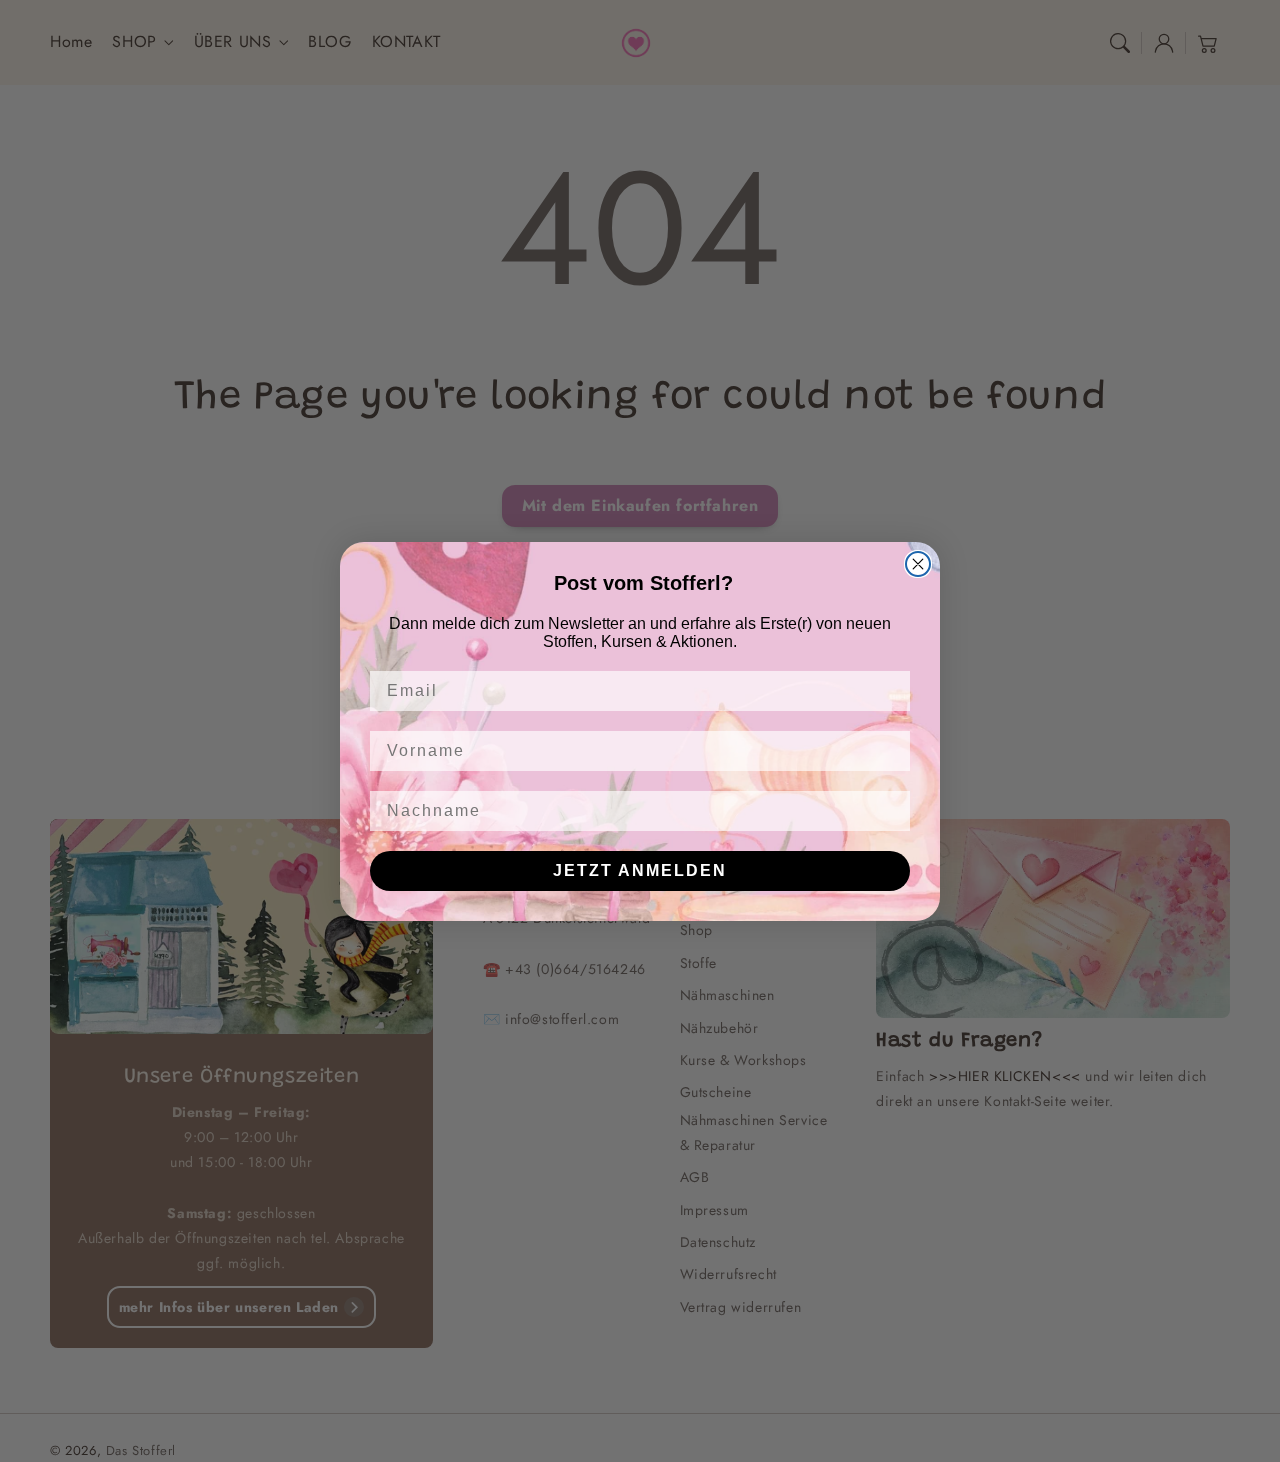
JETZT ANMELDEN (640, 870)
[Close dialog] (918, 564)
